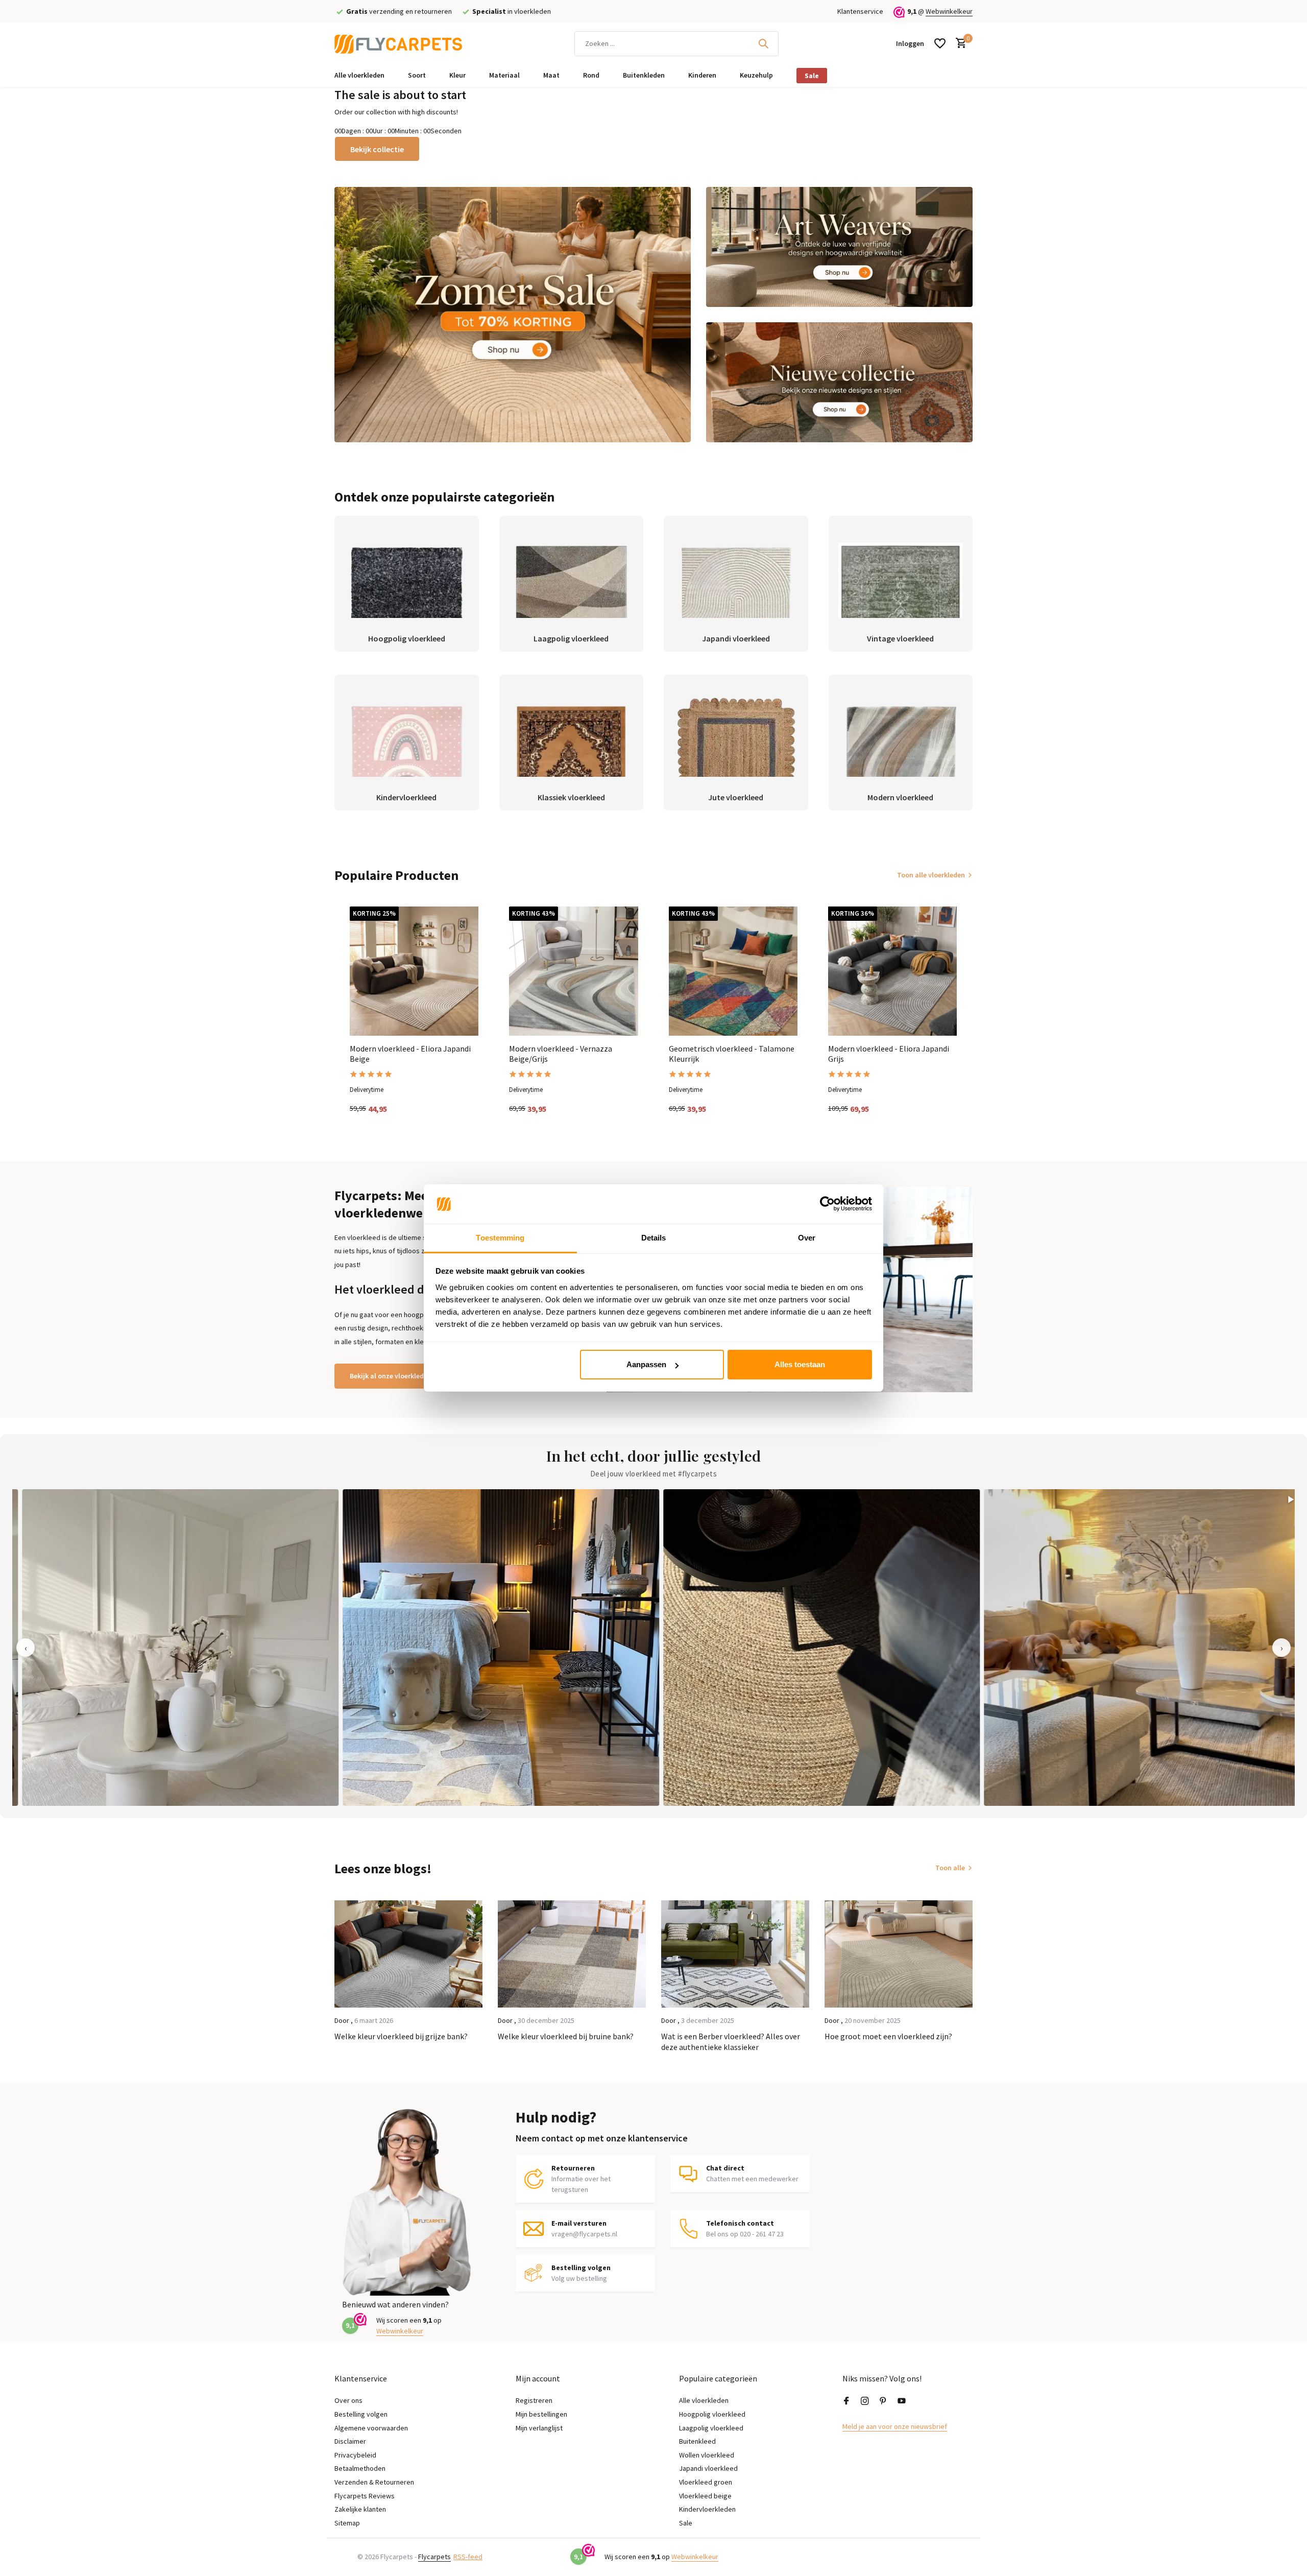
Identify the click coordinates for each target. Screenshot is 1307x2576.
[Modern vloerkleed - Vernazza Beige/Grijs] (573, 971)
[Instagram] (865, 2401)
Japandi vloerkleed (708, 2468)
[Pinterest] (883, 2401)
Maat (551, 75)
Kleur (457, 75)
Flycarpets (434, 2557)
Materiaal (504, 75)
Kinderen (702, 75)
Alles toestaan (800, 1364)
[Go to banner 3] (840, 382)
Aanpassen (646, 1364)
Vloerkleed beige (705, 2496)
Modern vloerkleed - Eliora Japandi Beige (410, 1054)
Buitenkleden (644, 75)
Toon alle (950, 1868)
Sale (812, 76)
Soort (417, 75)
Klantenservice (860, 11)
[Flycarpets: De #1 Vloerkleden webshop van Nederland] (398, 43)
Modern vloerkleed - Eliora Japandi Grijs (889, 1054)
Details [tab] (654, 1238)
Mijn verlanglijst (539, 2428)
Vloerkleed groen (706, 2482)
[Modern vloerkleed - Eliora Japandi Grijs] (892, 971)
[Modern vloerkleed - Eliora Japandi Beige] (414, 971)
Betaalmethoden (360, 2468)
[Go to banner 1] (513, 315)
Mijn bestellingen (541, 2414)
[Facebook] (846, 2401)
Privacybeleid (355, 2455)
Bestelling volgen (361, 2414)
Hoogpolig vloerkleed (712, 2414)
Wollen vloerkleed (707, 2455)
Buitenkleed (697, 2441)
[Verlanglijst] (940, 43)
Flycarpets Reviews (365, 2496)
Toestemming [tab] (500, 1238)
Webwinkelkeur (949, 11)
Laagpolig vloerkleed (711, 2428)
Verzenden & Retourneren (374, 2482)
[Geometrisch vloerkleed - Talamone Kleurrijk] (733, 971)
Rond (591, 75)
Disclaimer (350, 2441)
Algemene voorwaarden (371, 2428)
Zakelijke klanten (360, 2509)
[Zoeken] (763, 43)
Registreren (534, 2400)
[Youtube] (902, 2401)
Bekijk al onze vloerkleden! (392, 1376)
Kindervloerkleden (707, 2509)
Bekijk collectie (377, 149)
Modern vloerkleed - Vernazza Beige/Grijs (561, 1054)
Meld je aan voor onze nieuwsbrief (895, 2426)
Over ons (348, 2400)
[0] (959, 44)
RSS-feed (468, 2557)
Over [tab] (807, 1238)
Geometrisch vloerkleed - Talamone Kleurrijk (732, 1054)
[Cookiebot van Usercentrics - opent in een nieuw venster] (827, 1204)
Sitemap (347, 2523)
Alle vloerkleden (359, 75)
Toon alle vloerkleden (931, 875)
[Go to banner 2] (840, 247)
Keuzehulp (756, 75)
